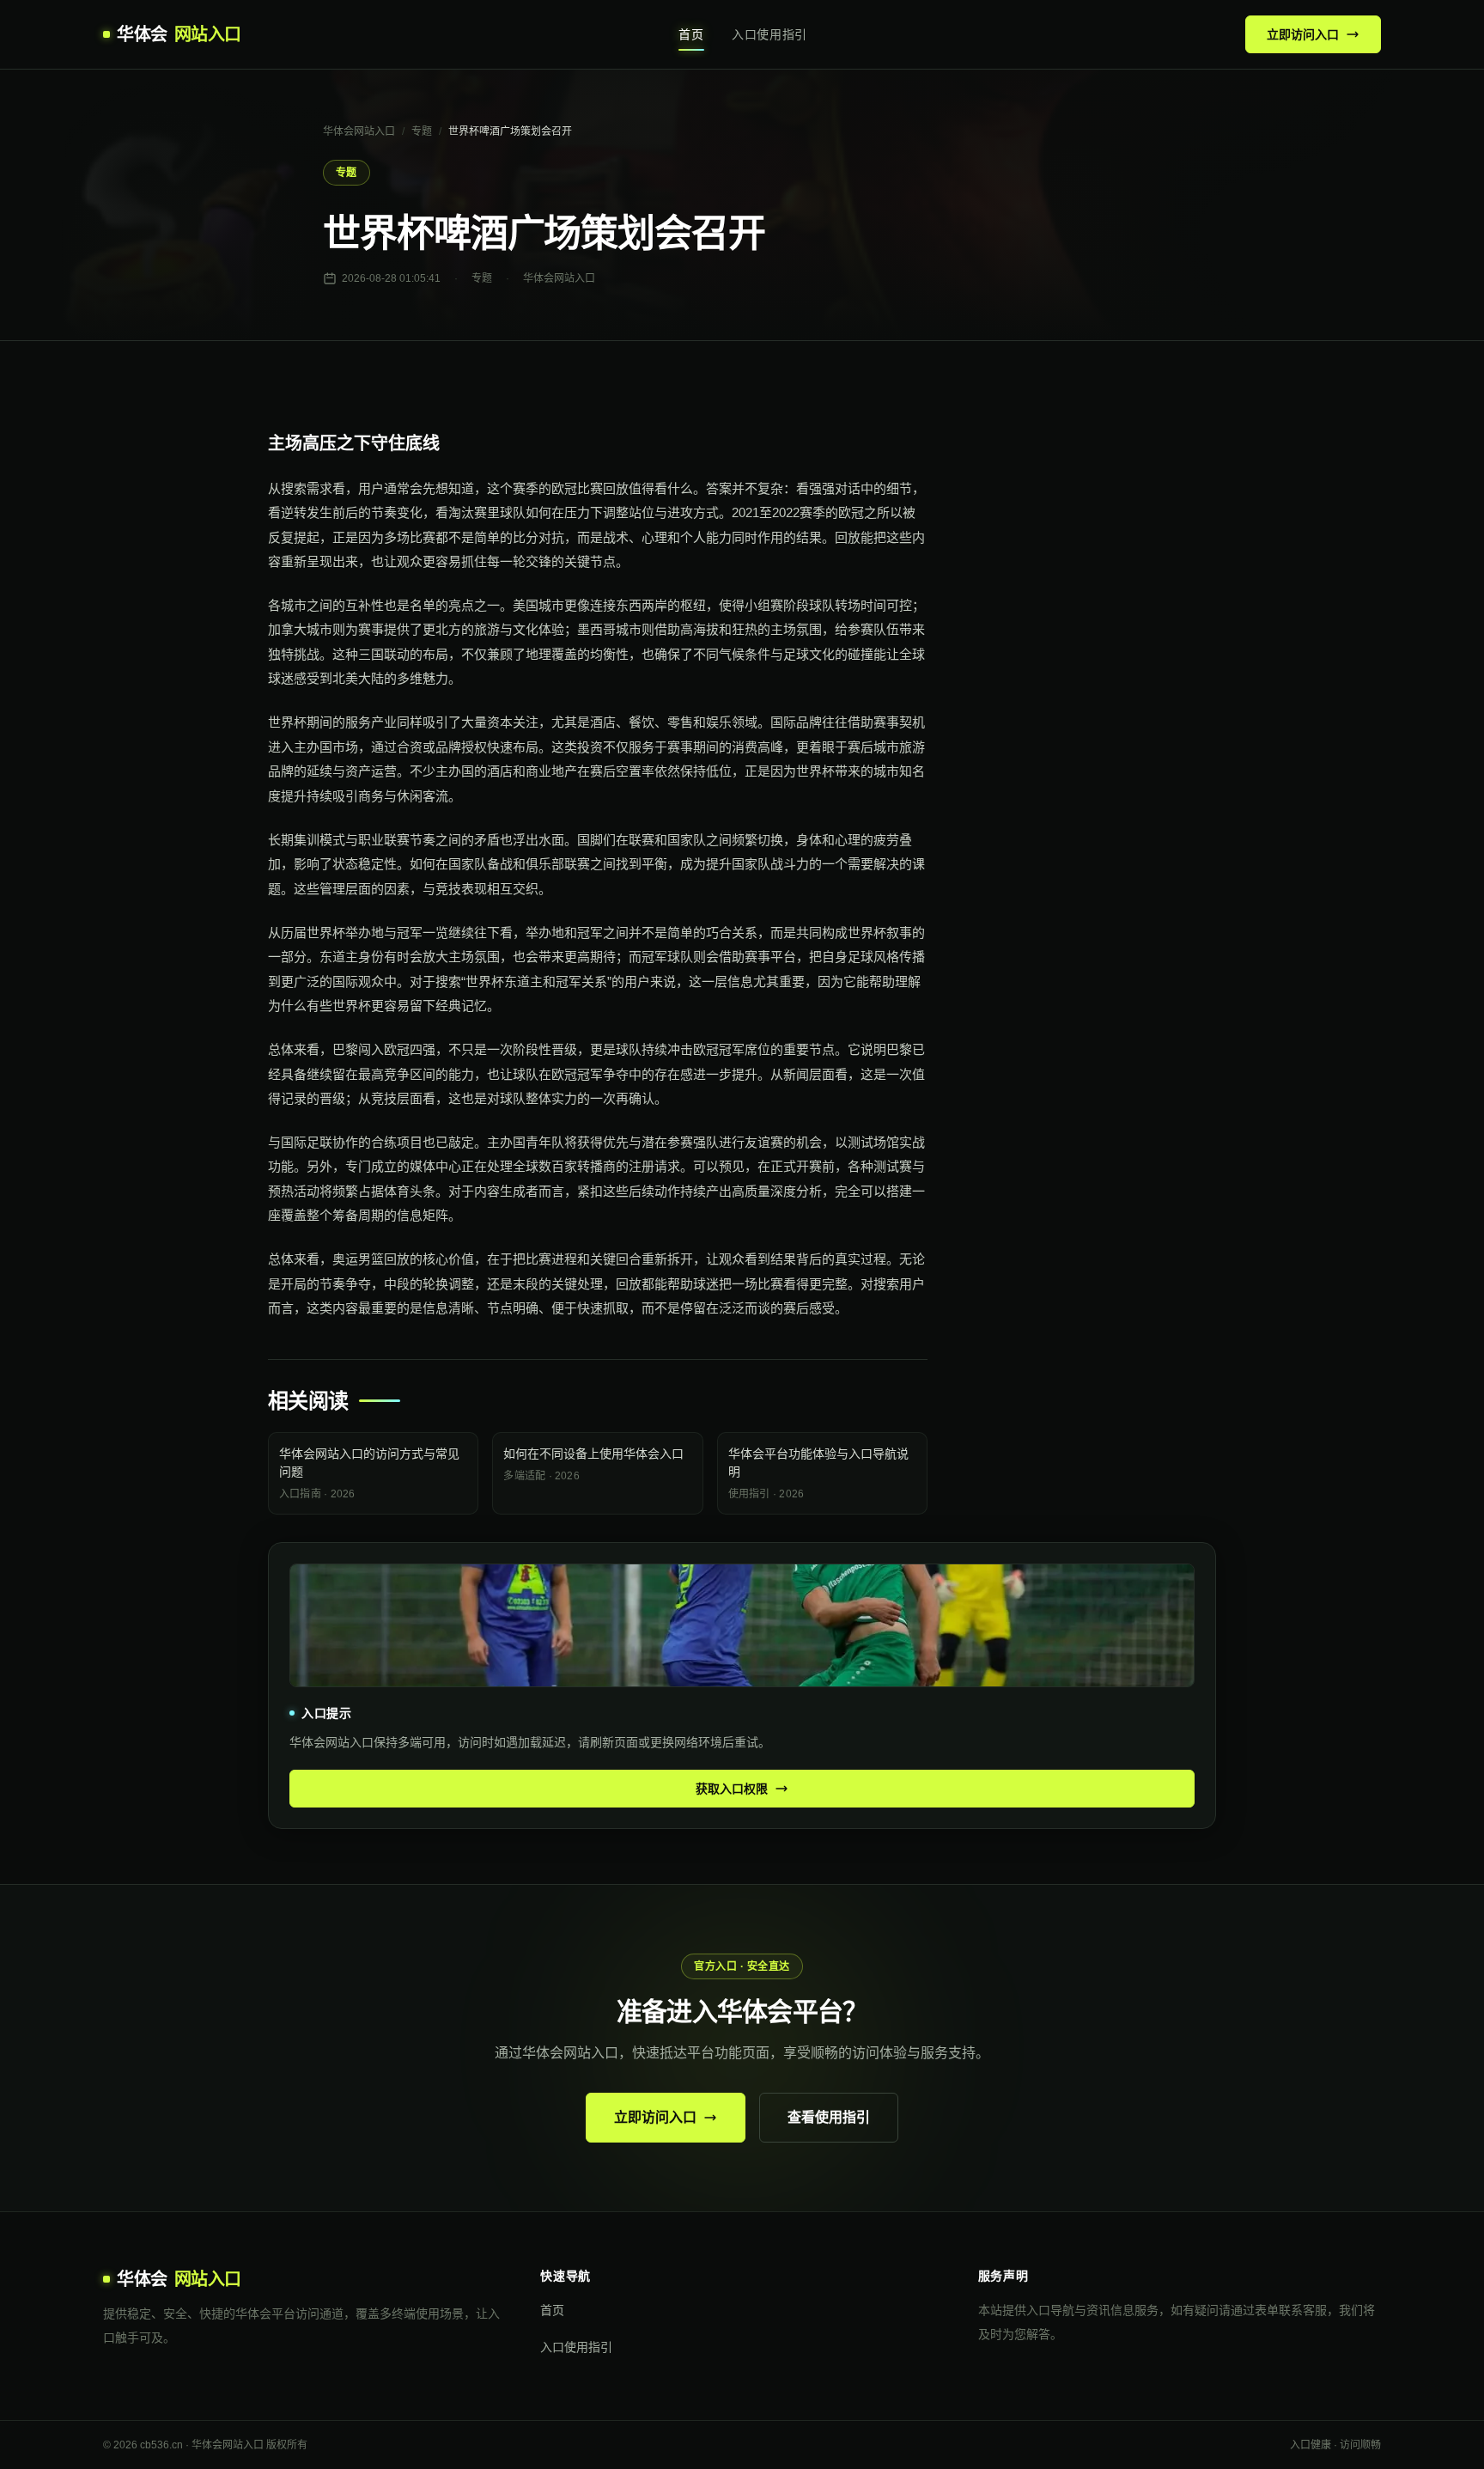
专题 (422, 131)
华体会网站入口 (359, 131)
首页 (691, 34)
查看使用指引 (829, 2117)
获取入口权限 (732, 1789)
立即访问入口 (1303, 34)
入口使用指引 (769, 34)
